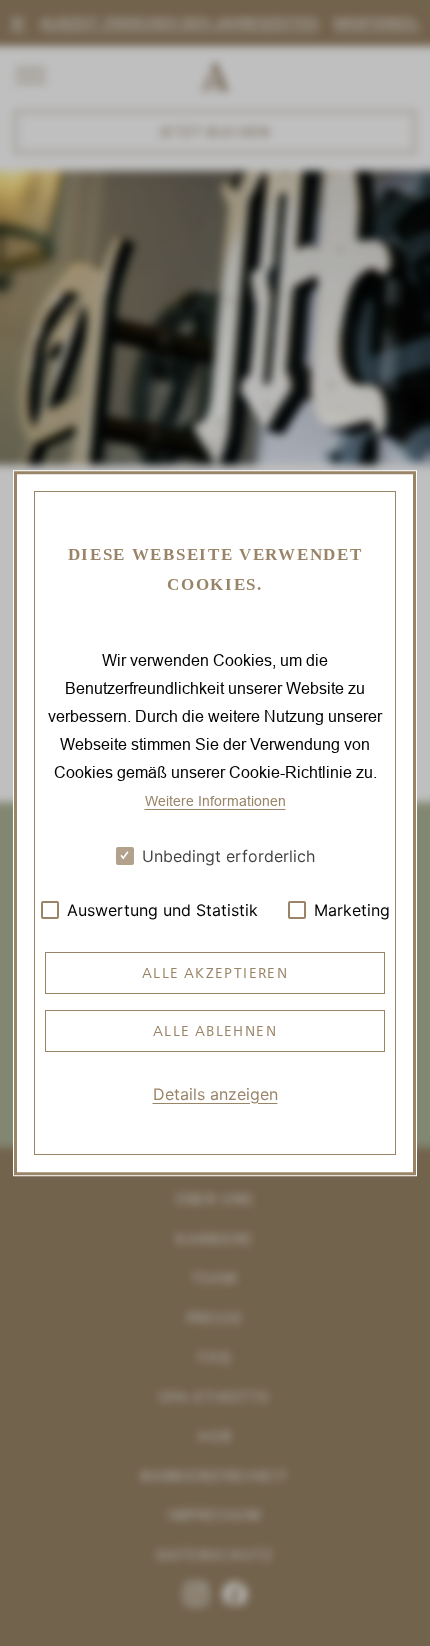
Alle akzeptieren (215, 973)
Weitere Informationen (215, 800)
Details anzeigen (215, 1094)
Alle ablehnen (215, 1031)
